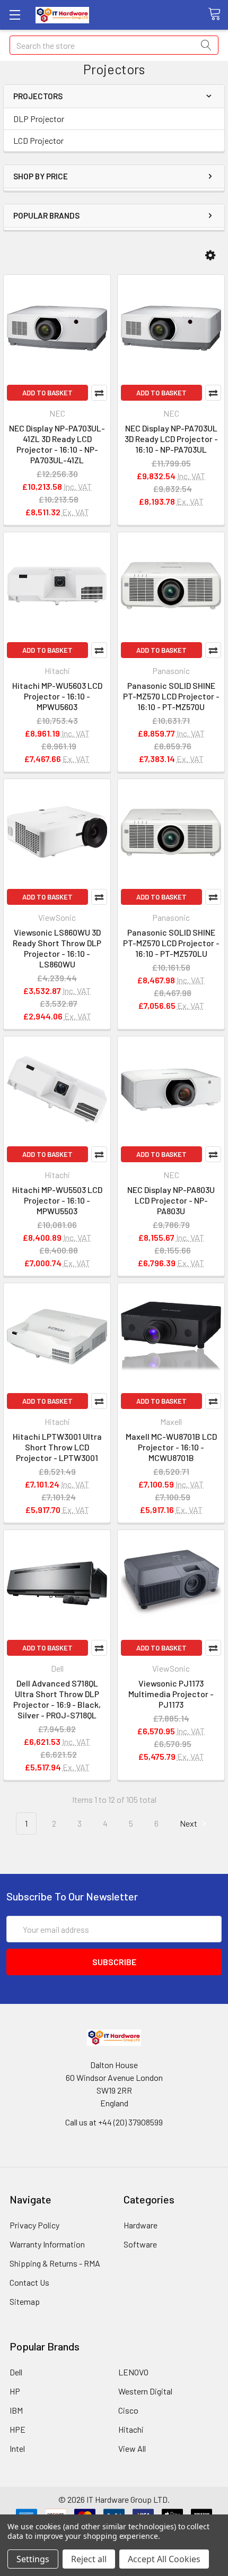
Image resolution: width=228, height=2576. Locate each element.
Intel (17, 2448)
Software (140, 2244)
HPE (17, 2429)
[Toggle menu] (15, 15)
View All (132, 2448)
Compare (99, 393)
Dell (16, 2372)
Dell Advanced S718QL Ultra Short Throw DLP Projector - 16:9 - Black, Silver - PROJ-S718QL (57, 1699)
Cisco (128, 2410)
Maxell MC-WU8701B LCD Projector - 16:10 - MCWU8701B (171, 1447)
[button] (210, 256)
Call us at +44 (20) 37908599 (114, 2122)
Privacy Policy (34, 2225)
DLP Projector (39, 119)
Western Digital (145, 2391)
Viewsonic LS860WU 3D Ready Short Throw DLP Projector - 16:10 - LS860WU (57, 948)
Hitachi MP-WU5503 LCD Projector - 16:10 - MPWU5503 (57, 1200)
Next (189, 1823)
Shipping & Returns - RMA (55, 2263)
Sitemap (25, 2301)
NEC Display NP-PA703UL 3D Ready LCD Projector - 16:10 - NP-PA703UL (171, 439)
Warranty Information (47, 2244)
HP (15, 2391)
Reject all (89, 2559)
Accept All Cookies (164, 2559)
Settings (33, 2559)
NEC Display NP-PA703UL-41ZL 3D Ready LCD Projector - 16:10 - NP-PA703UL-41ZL (57, 444)
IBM (16, 2410)
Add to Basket (47, 393)
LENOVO (133, 2372)
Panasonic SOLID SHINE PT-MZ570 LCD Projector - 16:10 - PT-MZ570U (171, 696)
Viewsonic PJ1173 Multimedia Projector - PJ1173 (171, 1694)
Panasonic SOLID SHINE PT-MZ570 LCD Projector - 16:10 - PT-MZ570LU (171, 943)
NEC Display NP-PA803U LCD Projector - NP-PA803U (171, 1200)
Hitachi (131, 2429)
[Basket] (218, 14)
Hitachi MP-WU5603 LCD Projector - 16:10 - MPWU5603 (57, 696)
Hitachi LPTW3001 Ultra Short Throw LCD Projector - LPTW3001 (57, 1447)
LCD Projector (38, 140)
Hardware (141, 2225)
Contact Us (29, 2282)
